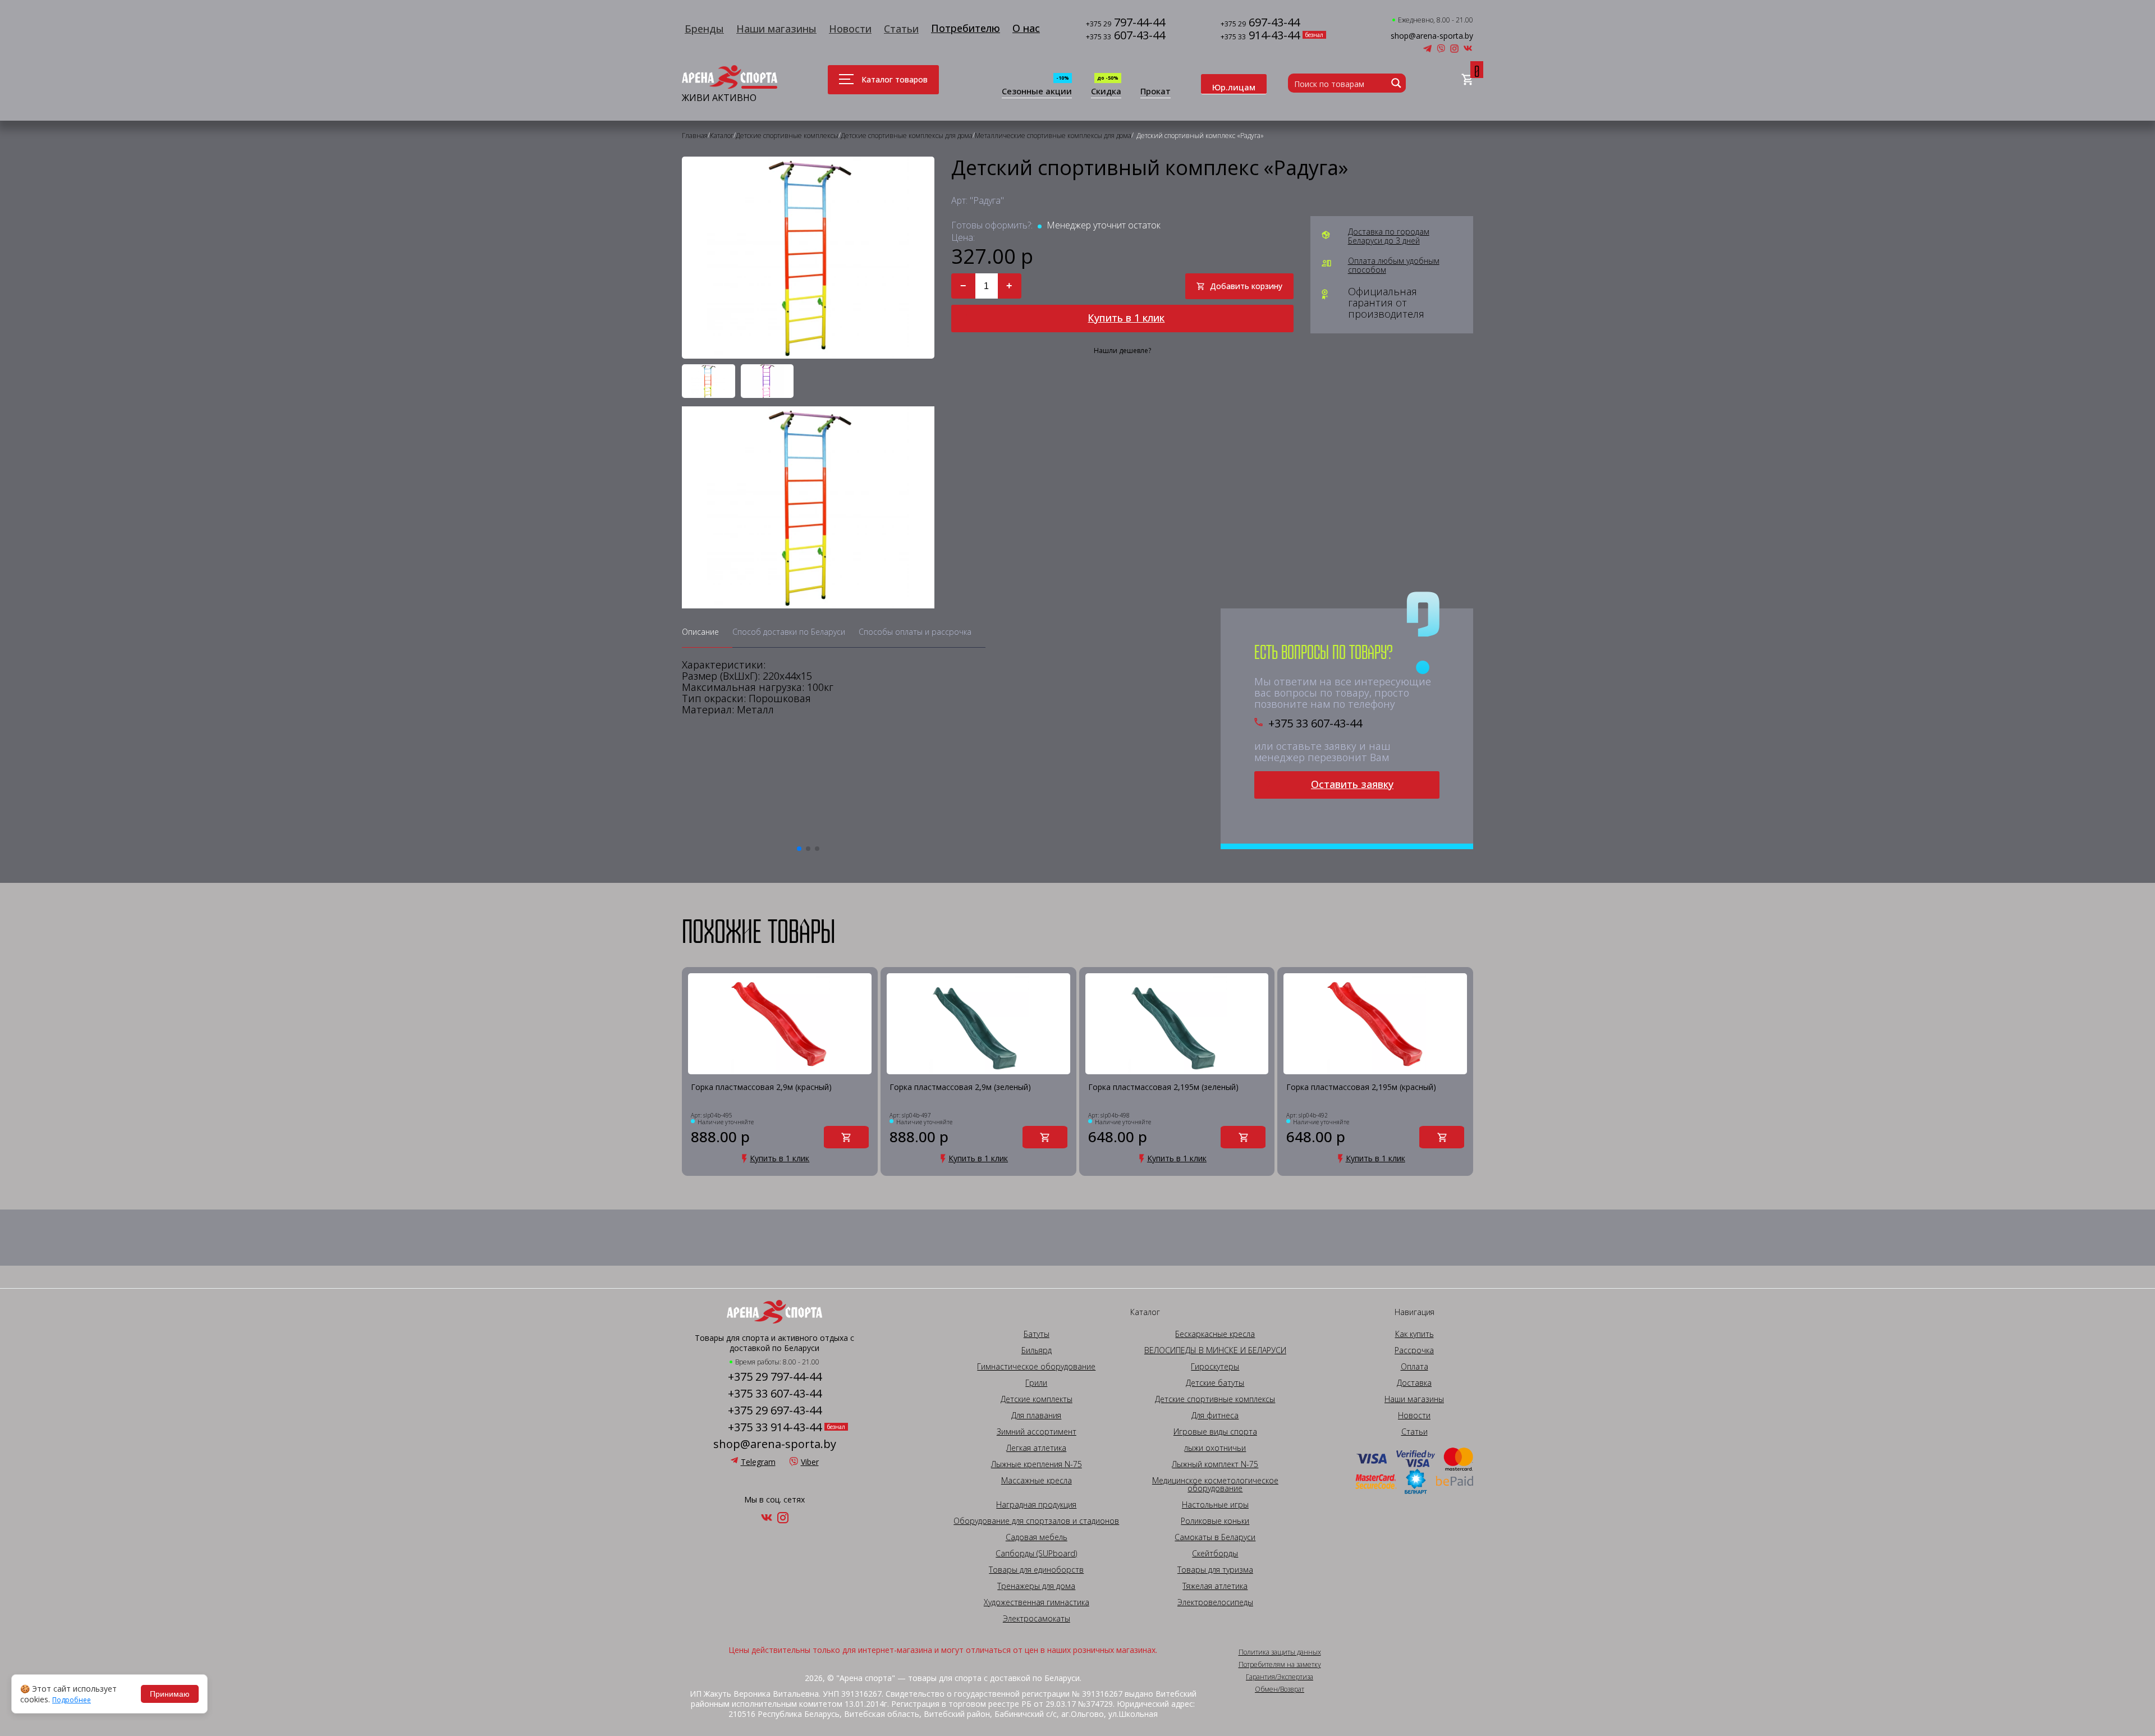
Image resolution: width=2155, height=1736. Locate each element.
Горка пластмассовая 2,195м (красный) (1361, 1087)
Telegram (758, 1462)
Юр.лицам (1234, 87)
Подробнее (72, 1700)
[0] (1467, 80)
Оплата (1414, 1367)
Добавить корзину (1246, 286)
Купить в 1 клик (1126, 318)
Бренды (704, 29)
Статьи (901, 29)
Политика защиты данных (1280, 1652)
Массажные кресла (1037, 1481)
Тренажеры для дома (1036, 1586)
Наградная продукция (1036, 1505)
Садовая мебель (1037, 1537)
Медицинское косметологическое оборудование (1215, 1485)
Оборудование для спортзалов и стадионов (1036, 1521)
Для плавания (1036, 1416)
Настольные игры (1215, 1505)
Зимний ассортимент (1037, 1432)
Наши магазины (776, 29)
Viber (810, 1462)
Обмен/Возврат (1280, 1689)
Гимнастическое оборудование (1036, 1367)
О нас (1026, 28)
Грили (1036, 1383)
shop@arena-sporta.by (1432, 36)
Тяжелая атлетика (1215, 1586)
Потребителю (966, 28)
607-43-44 (1125, 36)
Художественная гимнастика (1037, 1602)
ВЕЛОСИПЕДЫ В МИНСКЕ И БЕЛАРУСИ (1215, 1350)
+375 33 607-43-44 (1315, 723)
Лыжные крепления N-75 (1037, 1464)
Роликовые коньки (1215, 1521)
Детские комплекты (1037, 1399)
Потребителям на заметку (1280, 1665)
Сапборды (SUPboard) (1036, 1554)
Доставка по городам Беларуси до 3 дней (1389, 236)
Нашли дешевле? (1122, 351)
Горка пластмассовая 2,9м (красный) (761, 1087)
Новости (850, 29)
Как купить (1414, 1334)
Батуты (1037, 1334)
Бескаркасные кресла (1215, 1334)
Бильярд (1037, 1350)
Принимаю (170, 1694)
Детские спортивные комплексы (1215, 1399)
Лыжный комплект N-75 (1215, 1464)
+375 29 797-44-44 (775, 1377)
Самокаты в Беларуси (1215, 1537)
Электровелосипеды (1215, 1602)
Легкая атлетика (1036, 1448)
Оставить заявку (1352, 784)
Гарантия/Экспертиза (1280, 1677)
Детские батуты (1215, 1383)
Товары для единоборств (1036, 1570)
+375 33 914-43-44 (775, 1427)
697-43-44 (1260, 23)
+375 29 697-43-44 (775, 1410)
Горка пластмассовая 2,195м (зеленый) (1163, 1087)
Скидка (1106, 92)
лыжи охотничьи (1215, 1448)
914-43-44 (1260, 36)
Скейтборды (1215, 1554)
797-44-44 (1125, 23)
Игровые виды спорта (1215, 1432)
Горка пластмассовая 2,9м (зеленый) (960, 1087)
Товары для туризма (1215, 1570)
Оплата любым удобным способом (1394, 265)
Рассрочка (1414, 1350)
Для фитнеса (1215, 1416)
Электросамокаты (1037, 1619)
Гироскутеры (1215, 1367)
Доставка (1414, 1383)
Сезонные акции (1037, 92)
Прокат (1156, 92)
